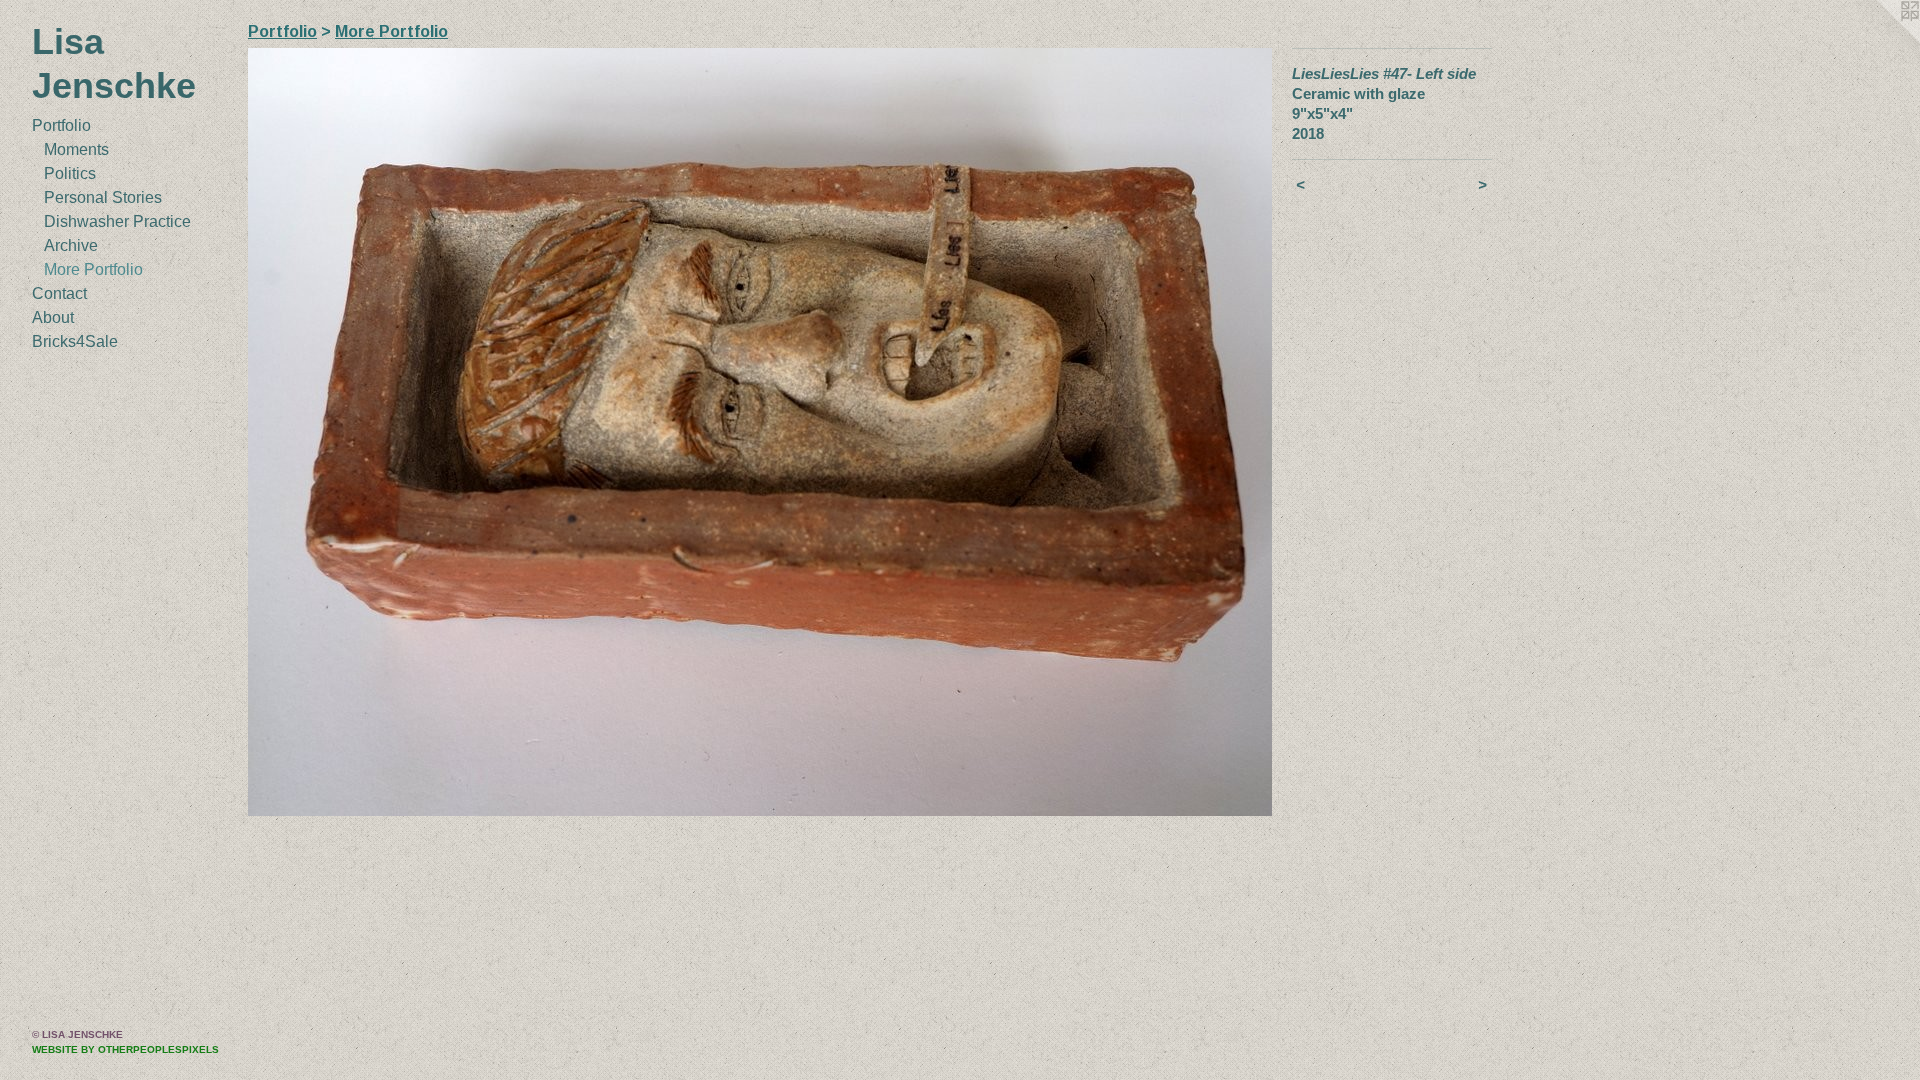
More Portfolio (93, 269)
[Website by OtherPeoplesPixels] (1880, 40)
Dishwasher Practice (117, 221)
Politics (70, 173)
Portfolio (61, 125)
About (53, 317)
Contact (59, 293)
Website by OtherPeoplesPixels (125, 1049)
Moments (76, 149)
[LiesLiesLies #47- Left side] (760, 432)
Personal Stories (103, 197)
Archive (71, 245)
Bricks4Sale (75, 341)
